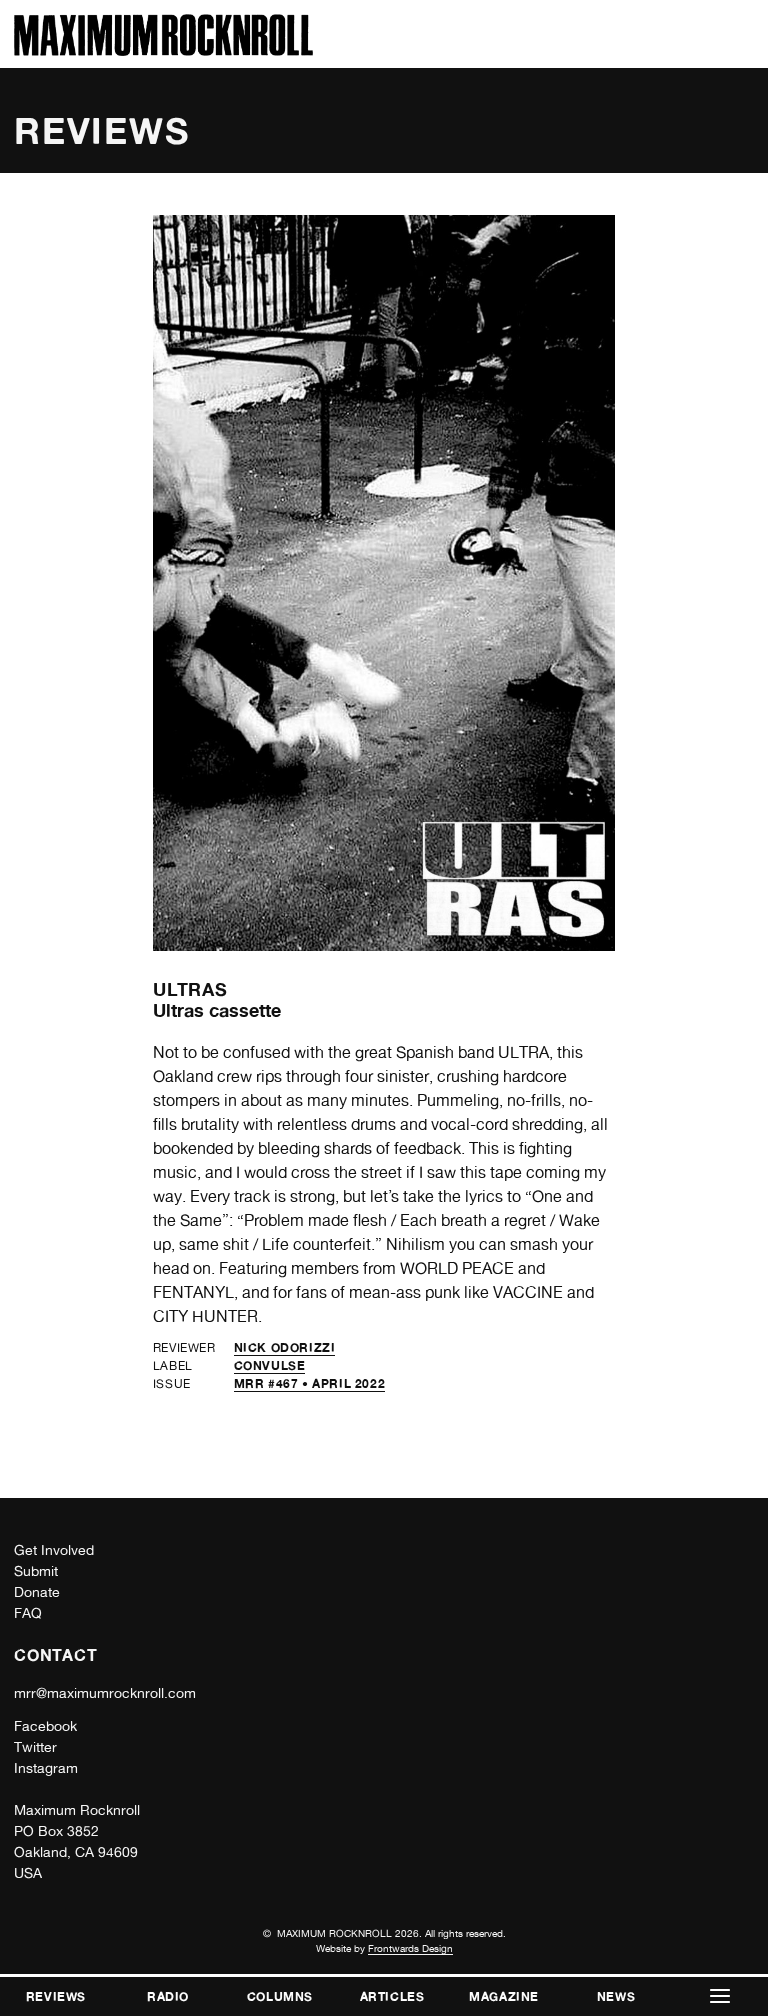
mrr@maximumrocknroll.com (105, 1693)
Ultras (190, 989)
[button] (720, 1996)
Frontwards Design (410, 1948)
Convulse (270, 1365)
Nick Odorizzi (285, 1347)
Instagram (46, 1768)
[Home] (163, 50)
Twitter (35, 1747)
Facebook (45, 1726)
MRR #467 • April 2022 (310, 1383)
